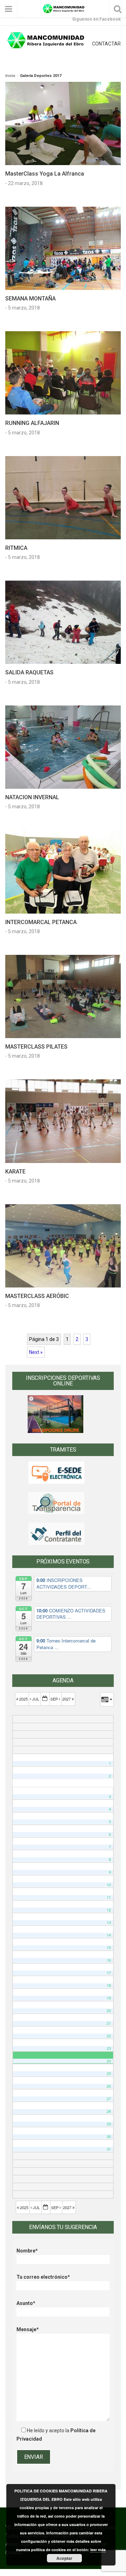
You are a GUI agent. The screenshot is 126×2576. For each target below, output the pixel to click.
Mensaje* (28, 2329)
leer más (98, 2550)
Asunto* (26, 2303)
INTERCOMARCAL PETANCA (41, 922)
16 (109, 1960)
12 (109, 1910)
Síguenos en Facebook (96, 19)
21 (109, 2023)
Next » (36, 1352)
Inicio (10, 76)
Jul (36, 1699)
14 (109, 1935)
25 (109, 2074)
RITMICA (16, 548)
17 (109, 1973)
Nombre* (27, 2251)
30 (109, 2137)
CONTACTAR (106, 44)
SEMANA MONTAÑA (30, 299)
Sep (55, 1699)
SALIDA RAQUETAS (29, 672)
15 (109, 1948)
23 (109, 2048)
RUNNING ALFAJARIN (32, 423)
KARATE (15, 1172)
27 (109, 2099)
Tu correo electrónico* (43, 2277)
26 (109, 2086)
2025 (23, 1699)
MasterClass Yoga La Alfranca (45, 174)
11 (109, 1897)
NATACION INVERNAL (32, 797)
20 (109, 2011)
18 (109, 1985)
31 (109, 2149)
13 (109, 1922)
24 (109, 2061)
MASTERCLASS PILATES (36, 1047)
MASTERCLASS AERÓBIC (37, 1296)
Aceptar (64, 2558)
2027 (67, 1699)
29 (109, 2124)
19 (109, 1998)
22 (109, 2036)
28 (109, 2111)
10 (109, 1885)
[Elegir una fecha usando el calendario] (45, 1699)
